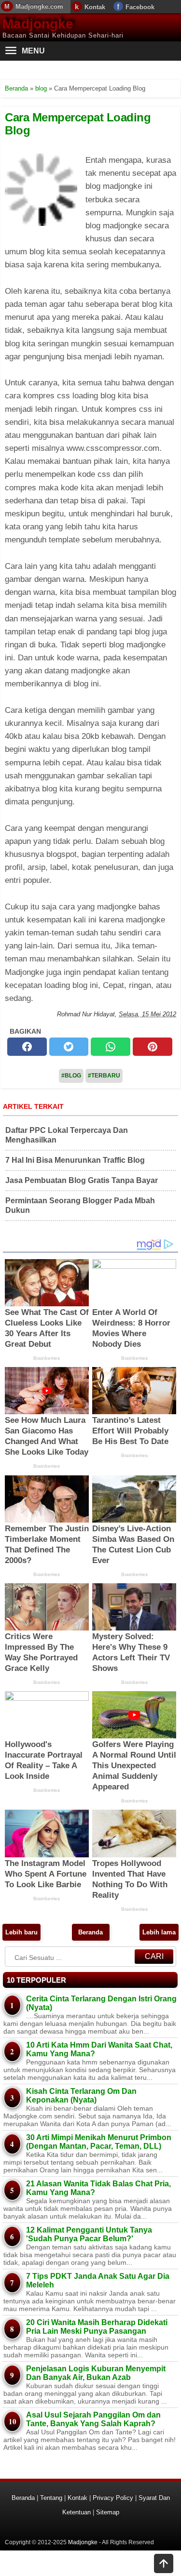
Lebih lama (159, 1932)
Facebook (140, 7)
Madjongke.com (39, 7)
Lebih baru (21, 1932)
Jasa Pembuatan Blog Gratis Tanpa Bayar (82, 1180)
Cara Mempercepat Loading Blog (78, 124)
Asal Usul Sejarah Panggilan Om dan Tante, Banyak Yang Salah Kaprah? (93, 2419)
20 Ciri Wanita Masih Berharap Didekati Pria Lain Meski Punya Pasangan (97, 2327)
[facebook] (27, 1047)
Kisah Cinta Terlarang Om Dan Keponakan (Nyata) (81, 2096)
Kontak (95, 7)
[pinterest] (153, 1047)
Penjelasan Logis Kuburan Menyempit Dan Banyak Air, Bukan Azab (96, 2373)
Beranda (90, 1932)
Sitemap (108, 2512)
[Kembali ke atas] (164, 2564)
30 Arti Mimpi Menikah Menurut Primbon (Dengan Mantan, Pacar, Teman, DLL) (99, 2142)
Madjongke (38, 24)
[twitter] (69, 1047)
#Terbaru (104, 1076)
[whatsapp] (111, 1047)
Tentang (51, 2498)
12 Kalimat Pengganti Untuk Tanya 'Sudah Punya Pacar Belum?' (89, 2234)
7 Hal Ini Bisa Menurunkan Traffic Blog (75, 1160)
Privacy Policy (113, 2498)
